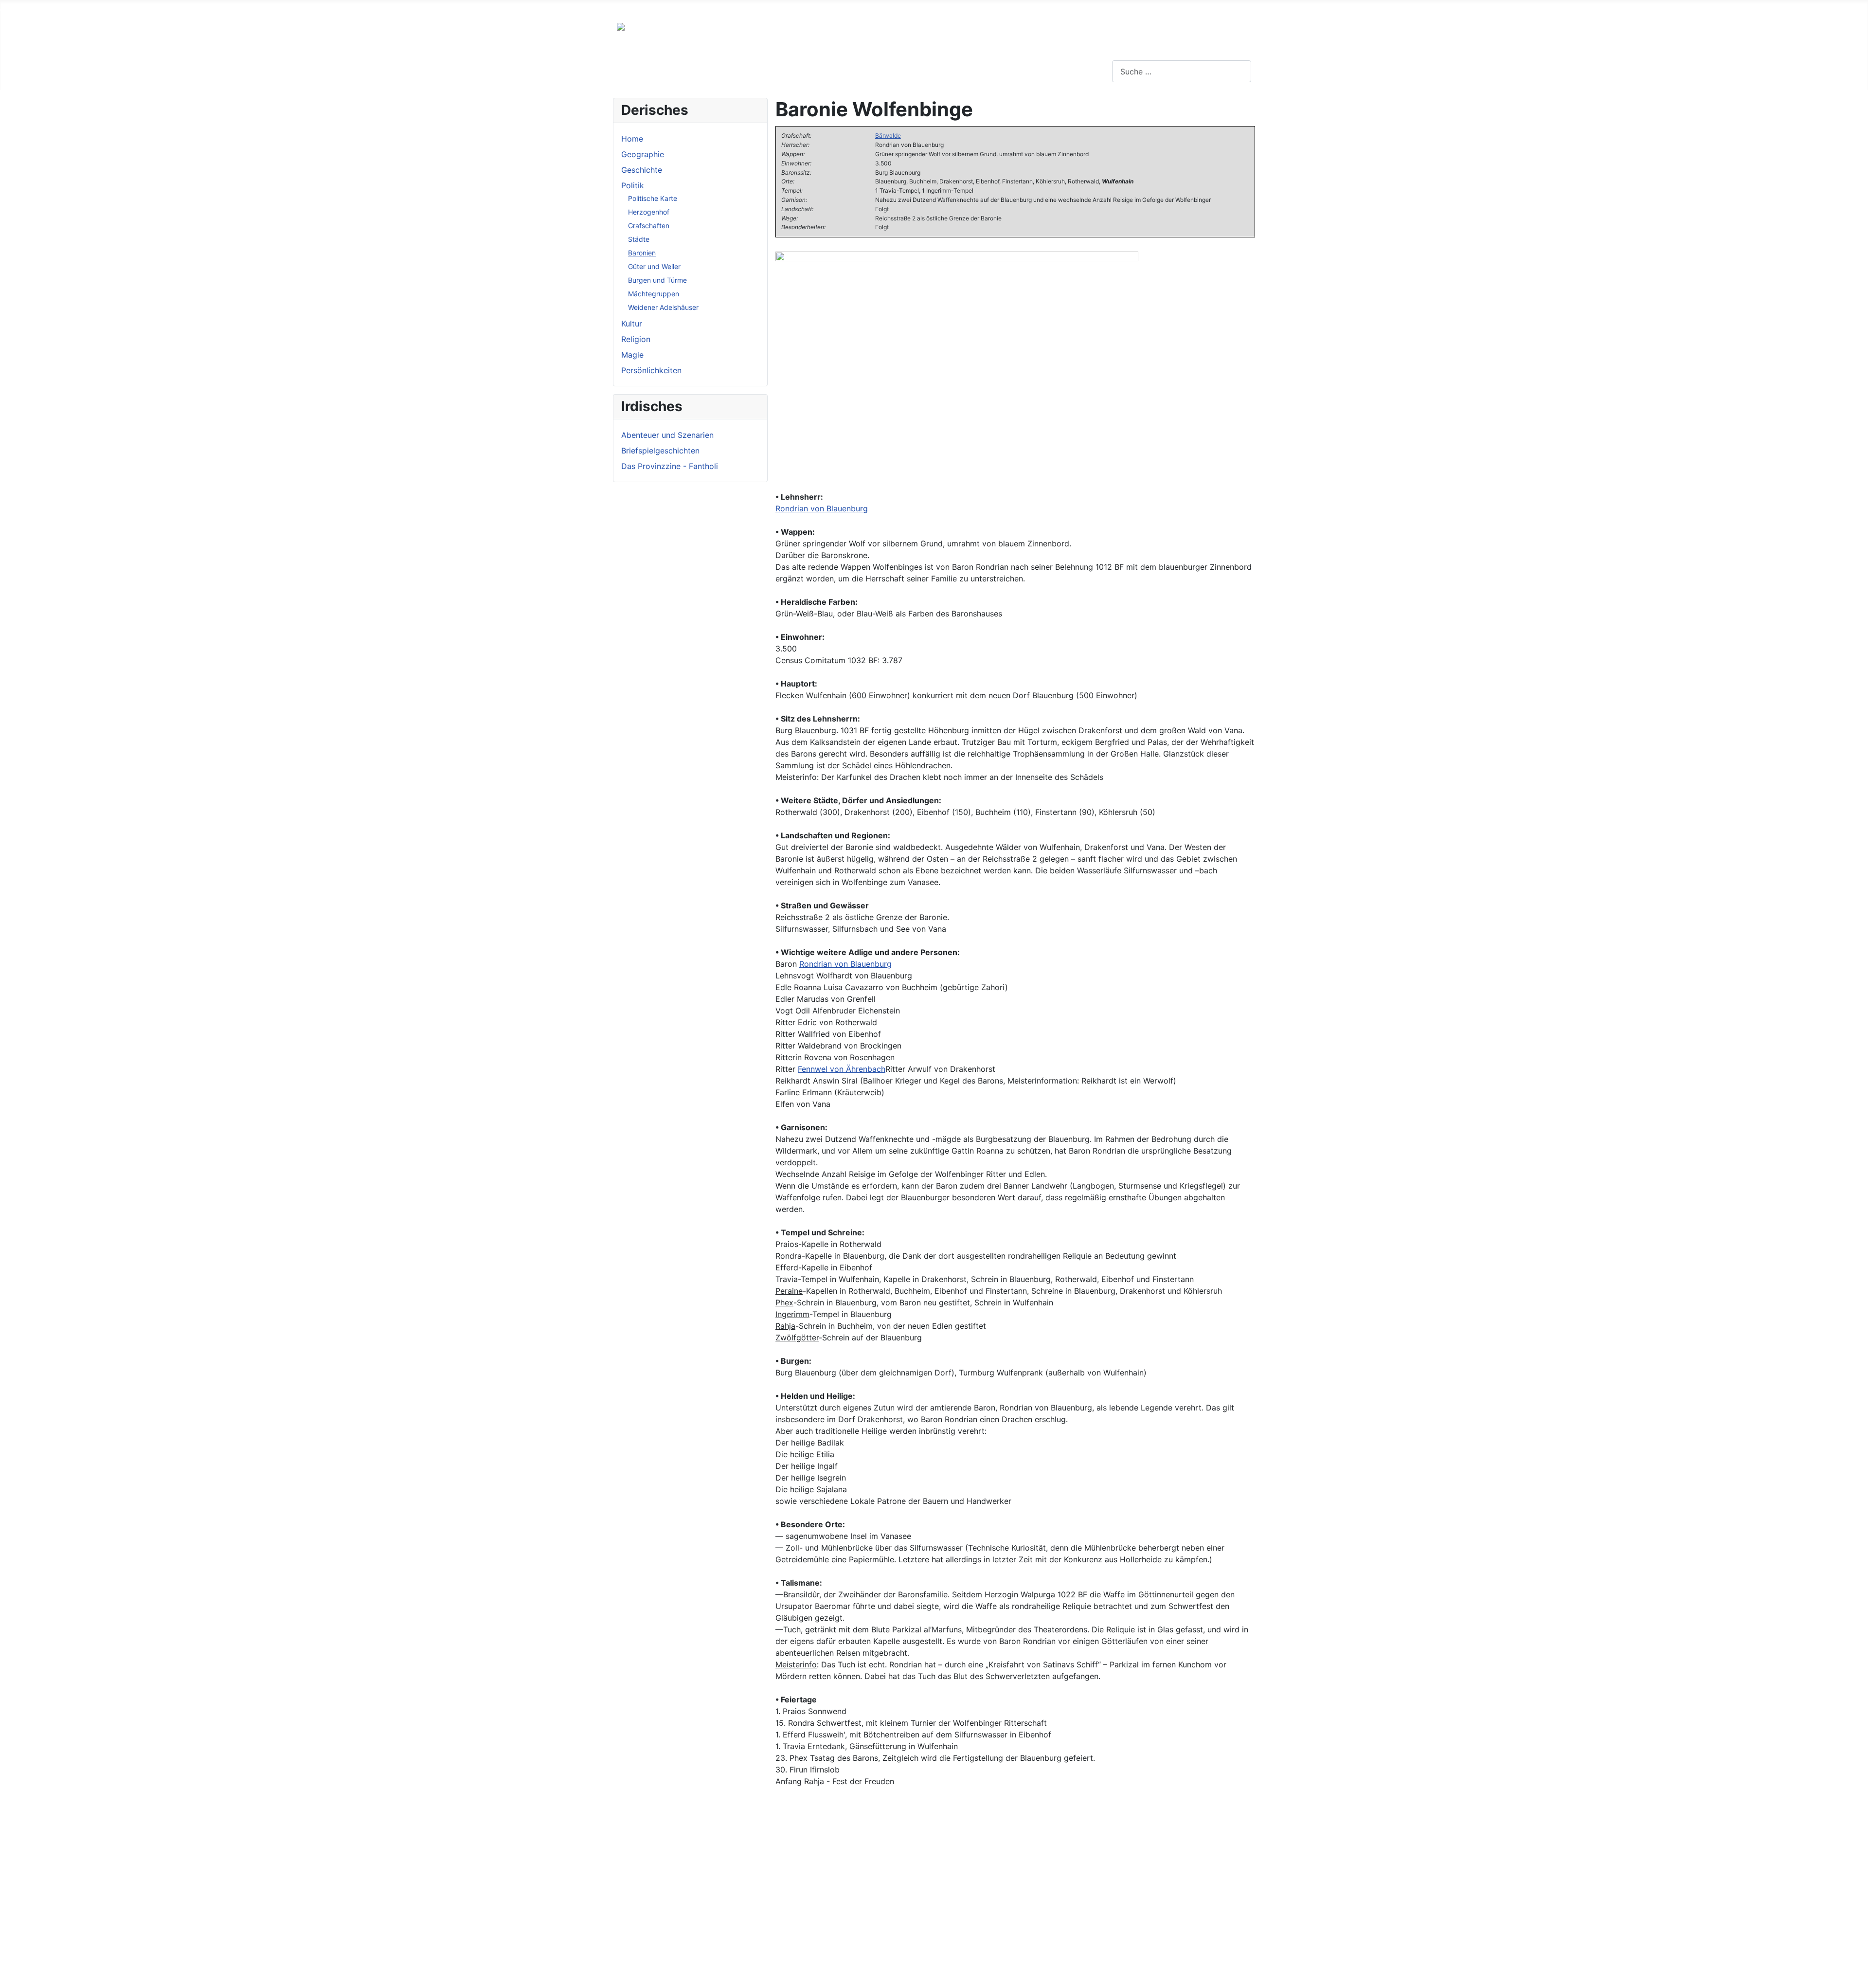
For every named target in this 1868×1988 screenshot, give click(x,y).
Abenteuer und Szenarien (667, 435)
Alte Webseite (25, 8)
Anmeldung (225, 8)
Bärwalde (888, 136)
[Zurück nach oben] (1856, 1976)
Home (632, 139)
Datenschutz (169, 8)
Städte (639, 239)
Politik (633, 185)
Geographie (643, 154)
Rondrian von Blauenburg (822, 508)
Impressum (114, 8)
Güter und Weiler (654, 266)
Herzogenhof (649, 212)
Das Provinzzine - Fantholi (670, 466)
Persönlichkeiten (651, 370)
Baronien (642, 253)
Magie (632, 355)
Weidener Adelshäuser (663, 307)
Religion (636, 339)
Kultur (632, 324)
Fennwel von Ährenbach (842, 1069)
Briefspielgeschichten (660, 451)
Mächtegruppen (654, 294)
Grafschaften (649, 226)
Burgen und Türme (657, 280)
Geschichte (642, 170)
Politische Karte (653, 198)
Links (72, 8)
